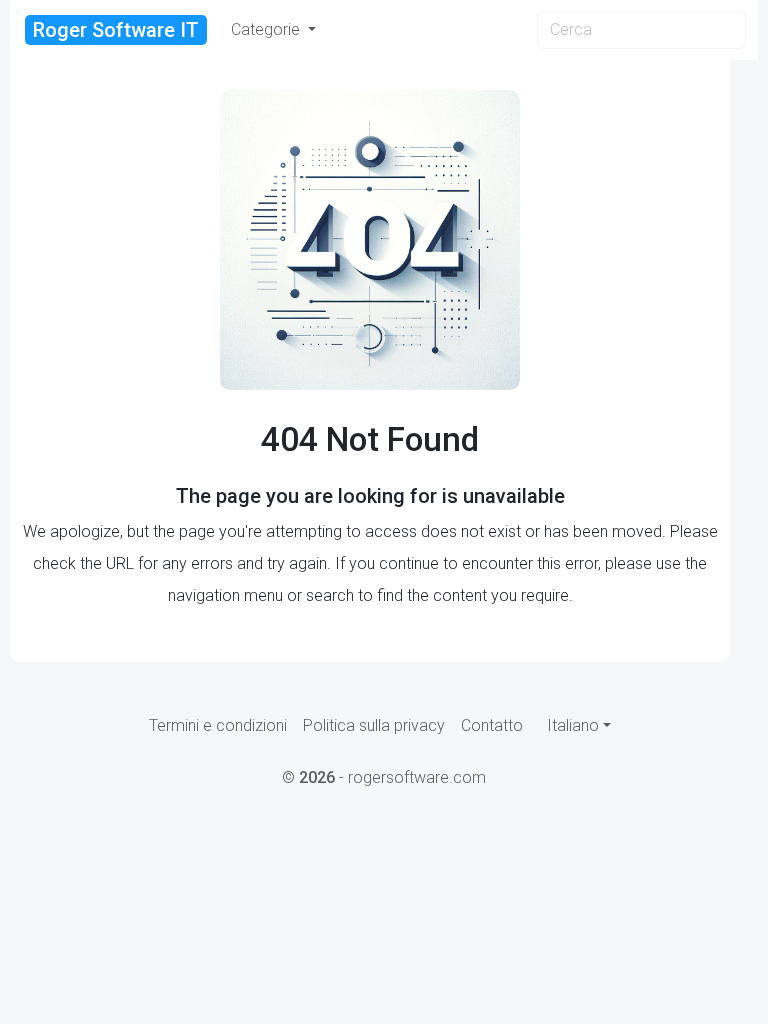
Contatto (492, 725)
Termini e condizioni (218, 725)
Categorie (267, 29)
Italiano (573, 725)
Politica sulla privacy (374, 725)
